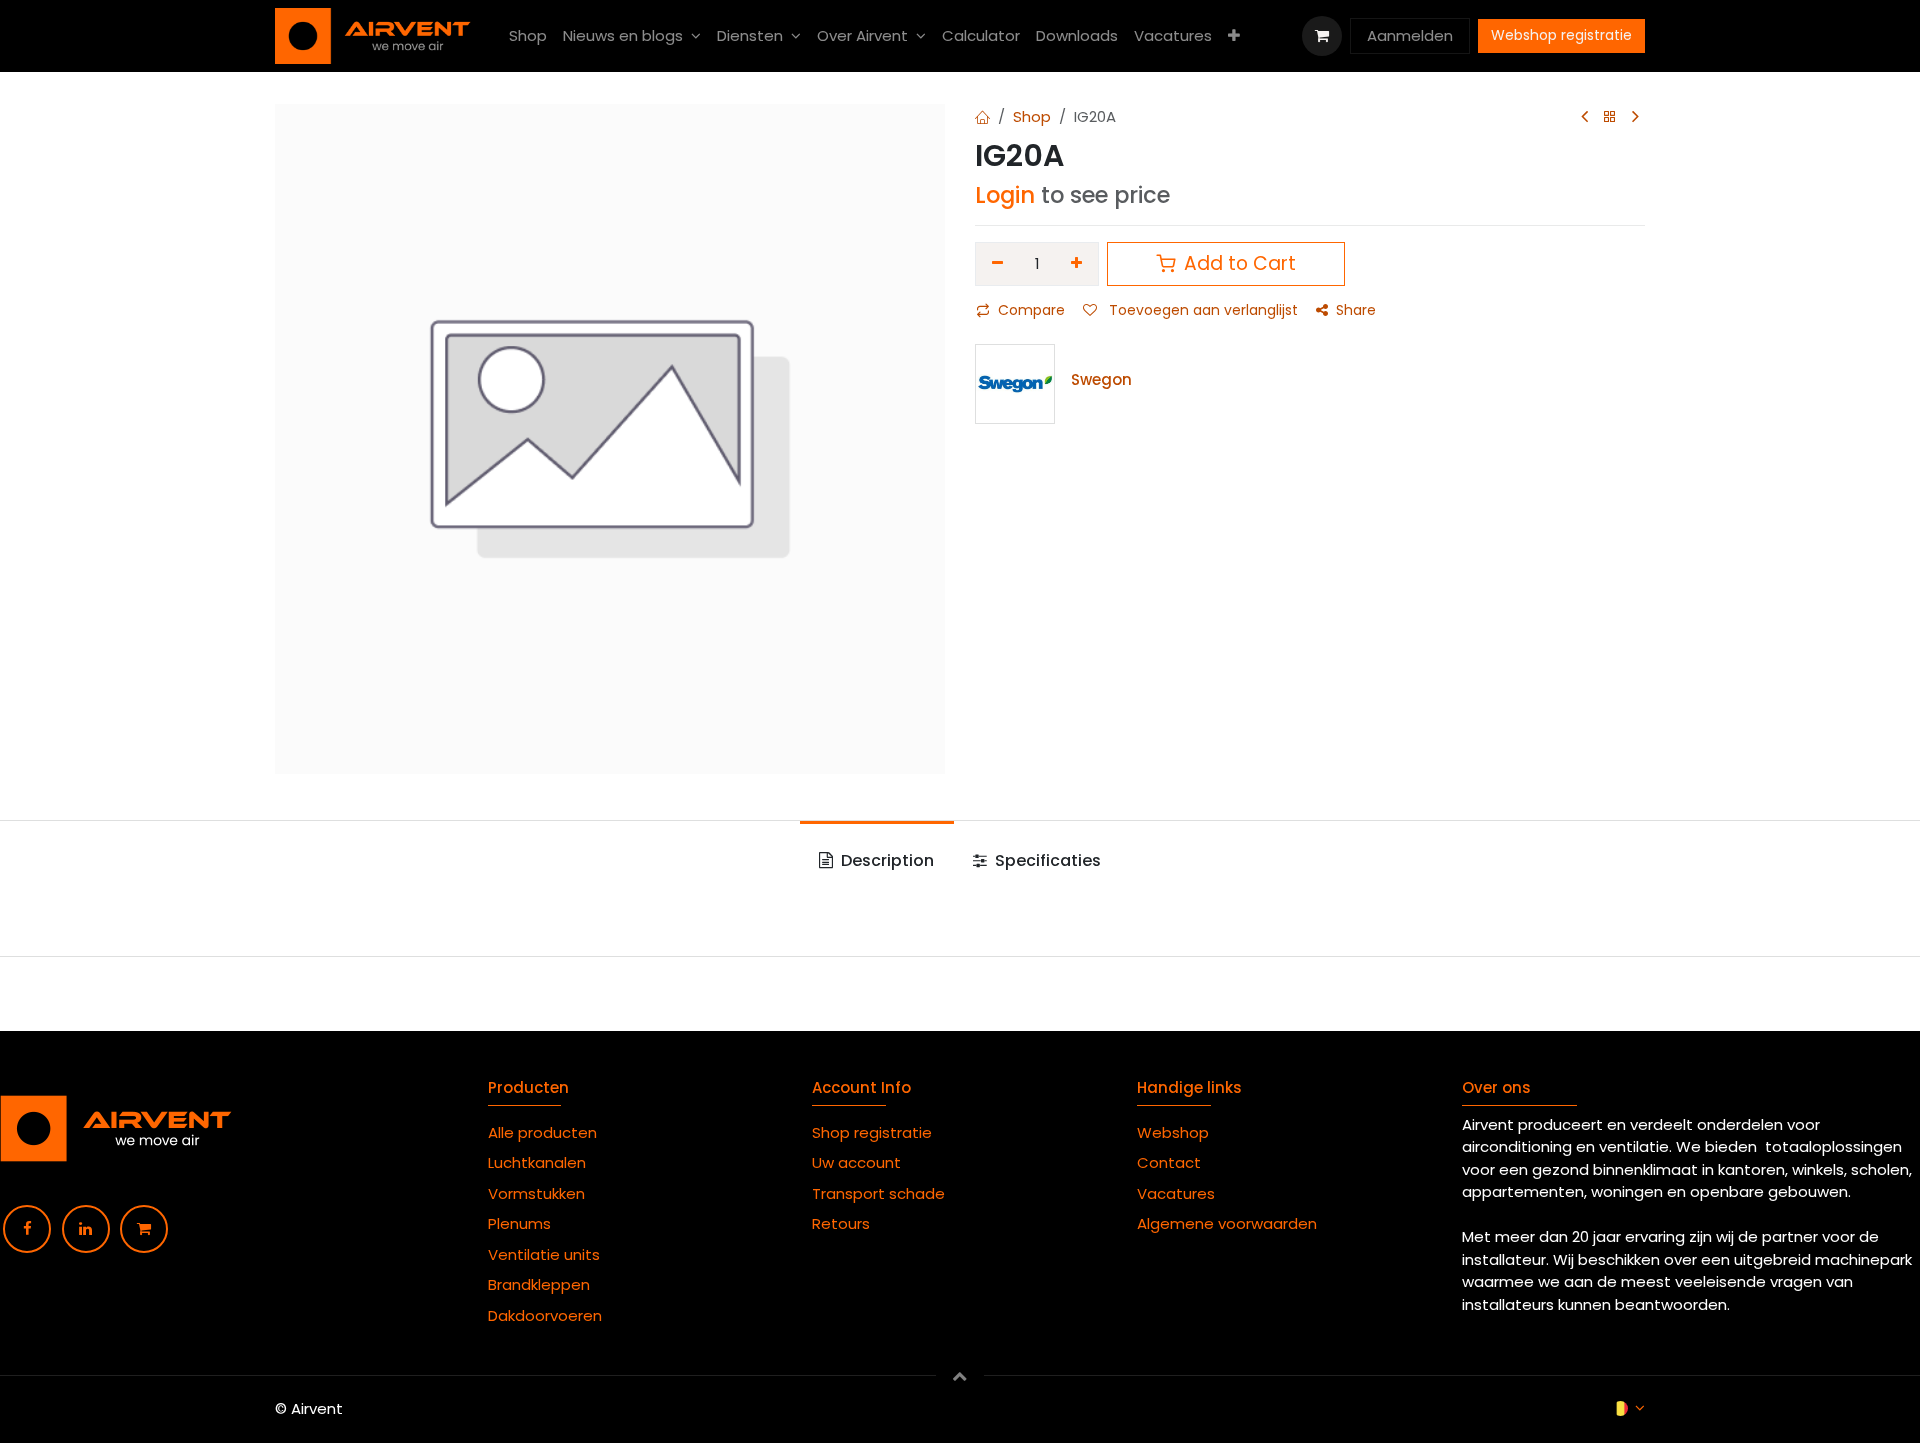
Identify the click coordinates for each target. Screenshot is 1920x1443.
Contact (1169, 1162)
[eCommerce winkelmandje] (1322, 36)
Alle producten (542, 1132)
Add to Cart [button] (1237, 263)
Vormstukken (538, 1193)
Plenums (519, 1223)
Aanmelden (1410, 35)
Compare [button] (1031, 310)
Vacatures (1176, 1193)
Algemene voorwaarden (1231, 1223)
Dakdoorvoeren (545, 1315)
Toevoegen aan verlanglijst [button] (1201, 310)
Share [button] (1356, 310)
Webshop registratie (1561, 35)
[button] (960, 1375)
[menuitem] (528, 36)
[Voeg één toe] (1077, 264)
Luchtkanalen (537, 1162)
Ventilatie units (544, 1254)
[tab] (876, 861)
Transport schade (878, 1193)
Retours (841, 1223)
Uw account (858, 1162)
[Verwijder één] (997, 264)
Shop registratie (872, 1132)
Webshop (1173, 1132)
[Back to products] (1610, 117)
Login (1005, 195)
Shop (1032, 116)
